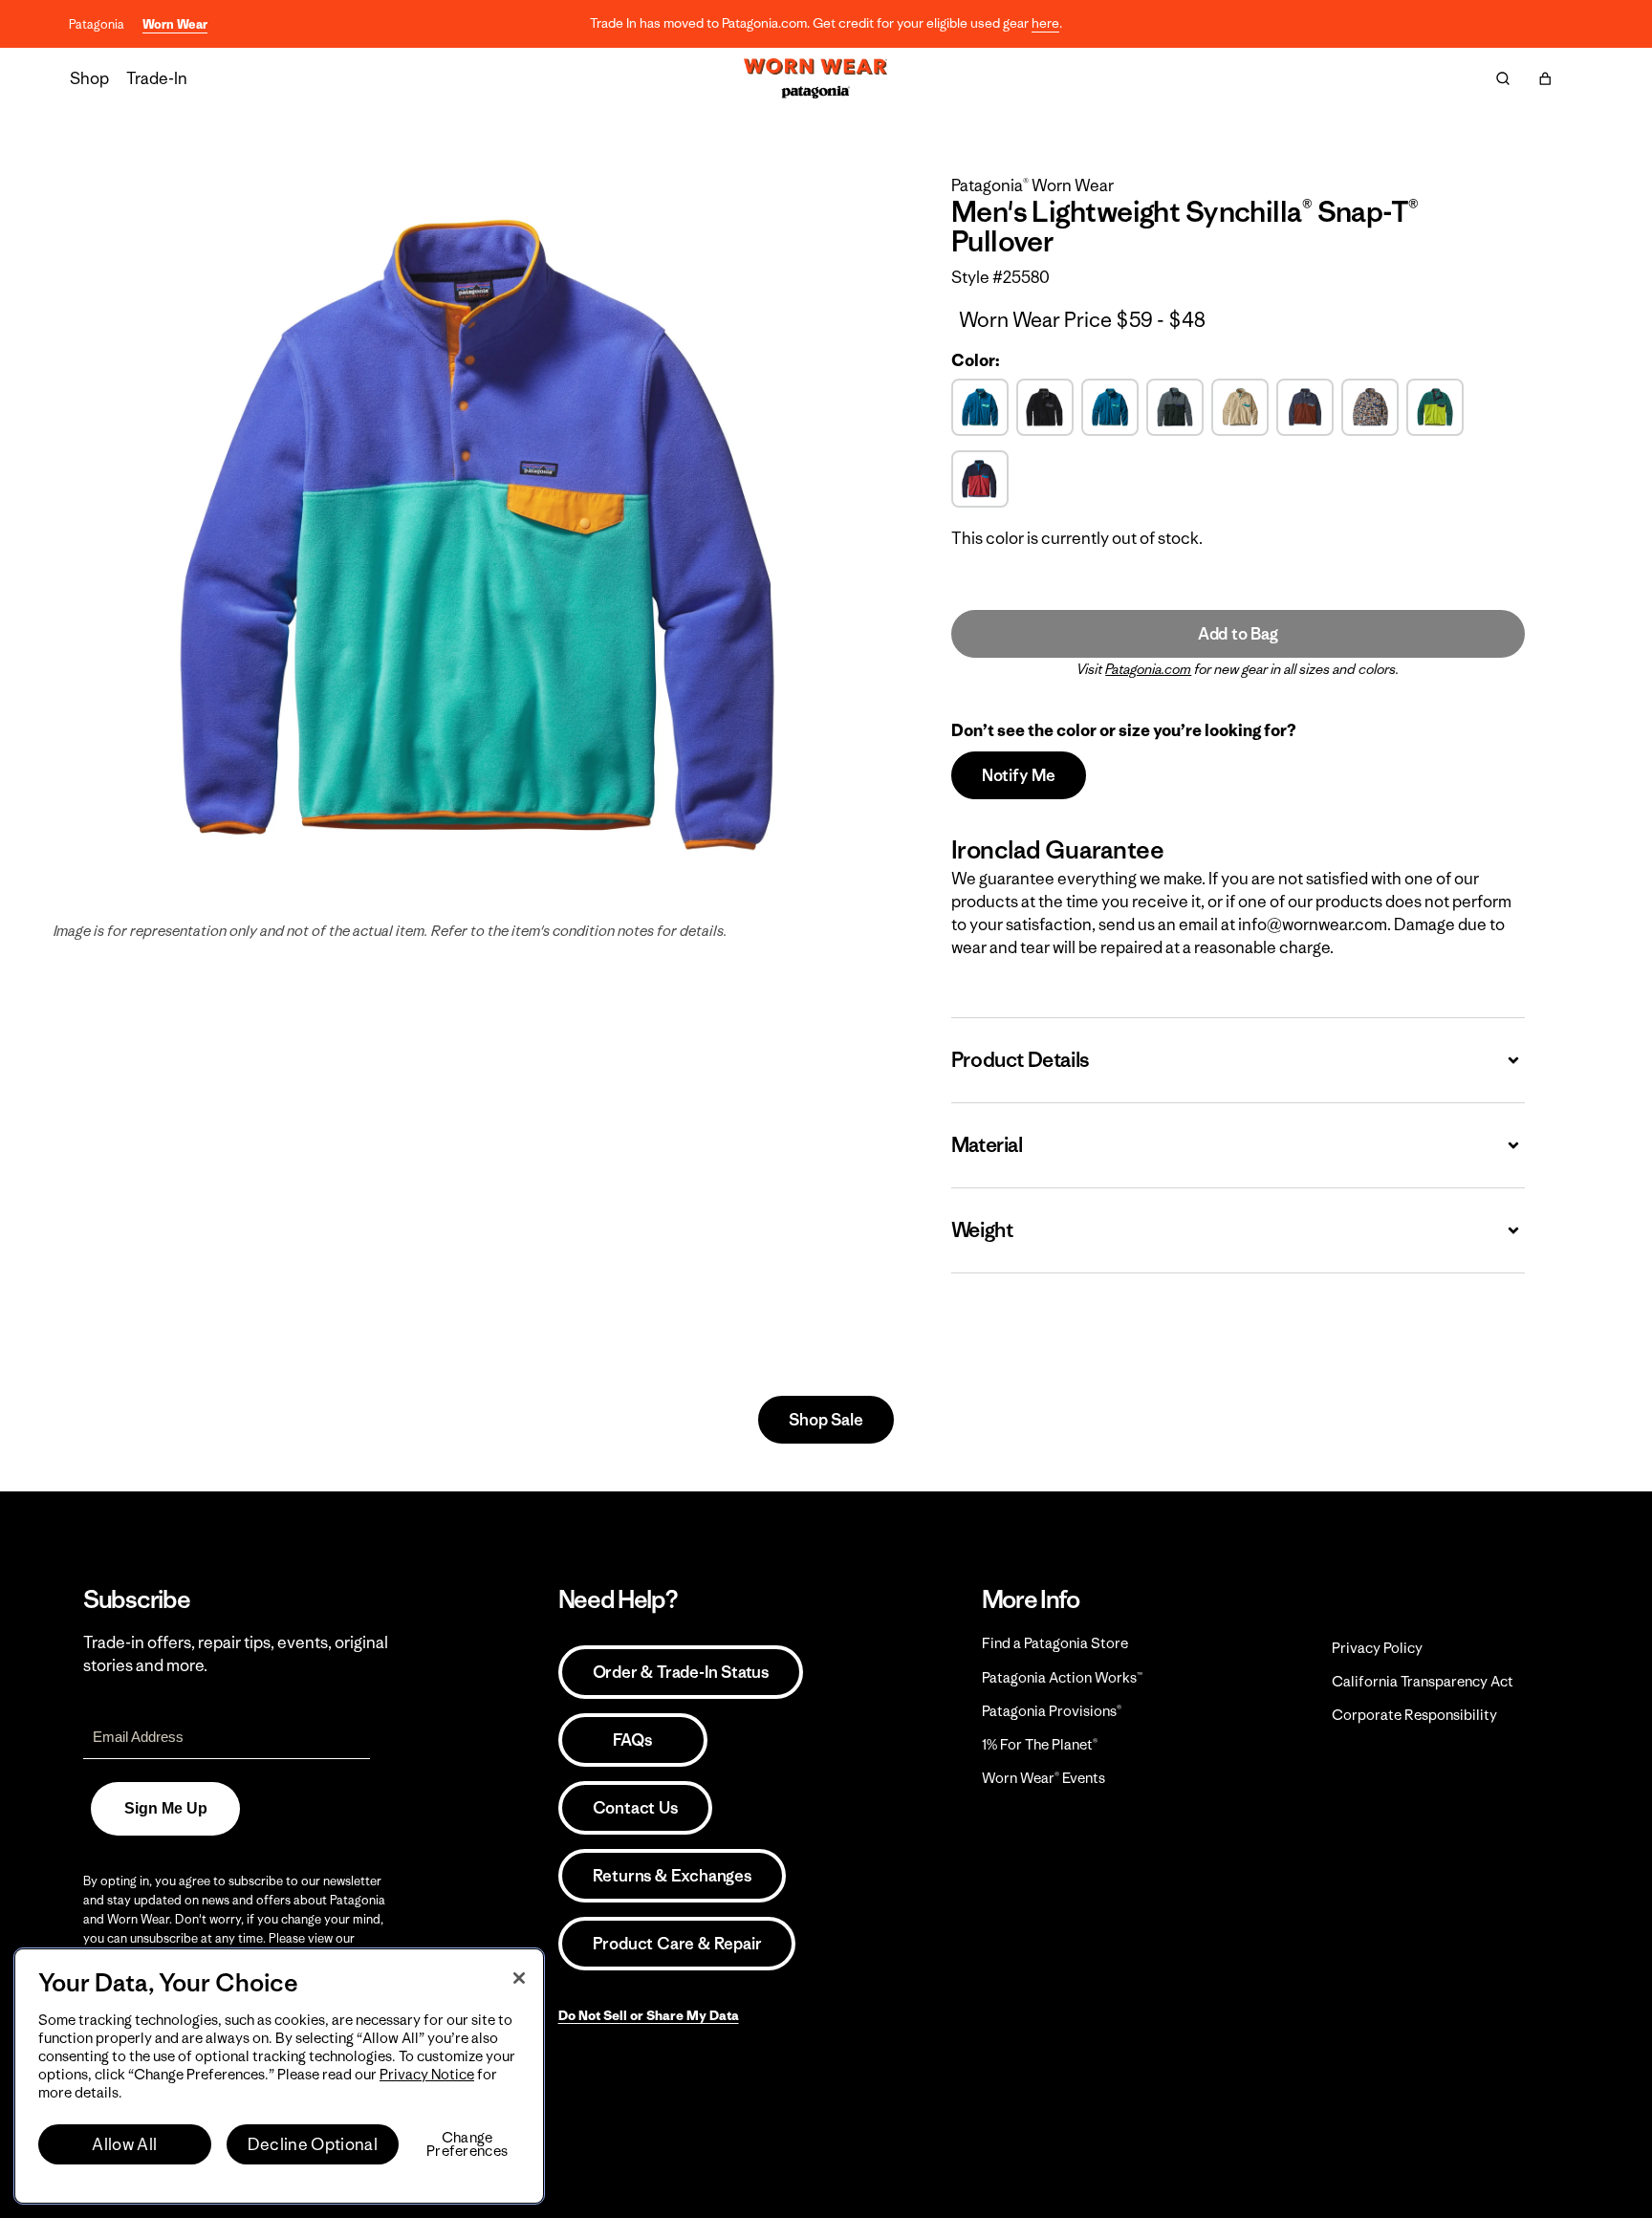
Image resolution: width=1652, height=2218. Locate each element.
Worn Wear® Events (1043, 1778)
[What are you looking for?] (1503, 78)
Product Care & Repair (677, 1944)
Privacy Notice (427, 2074)
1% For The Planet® (1040, 1744)
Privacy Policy (1377, 1648)
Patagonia (97, 24)
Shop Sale (826, 1420)
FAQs (632, 1740)
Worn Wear (175, 24)
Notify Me (1019, 775)
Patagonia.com (1148, 669)
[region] (279, 2076)
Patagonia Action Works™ (1062, 1677)
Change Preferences (467, 2144)
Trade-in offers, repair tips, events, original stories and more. (236, 1654)
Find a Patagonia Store (1055, 1643)
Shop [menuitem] (89, 78)
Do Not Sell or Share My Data (649, 2015)
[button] (1545, 78)
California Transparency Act (1423, 1681)
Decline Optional (313, 2144)
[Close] (519, 1978)
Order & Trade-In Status (681, 1672)
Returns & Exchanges (672, 1876)
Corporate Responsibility (1414, 1715)
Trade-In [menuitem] (157, 78)
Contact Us (635, 1808)
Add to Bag (1238, 634)
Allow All (124, 2144)
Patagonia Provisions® (1052, 1711)
